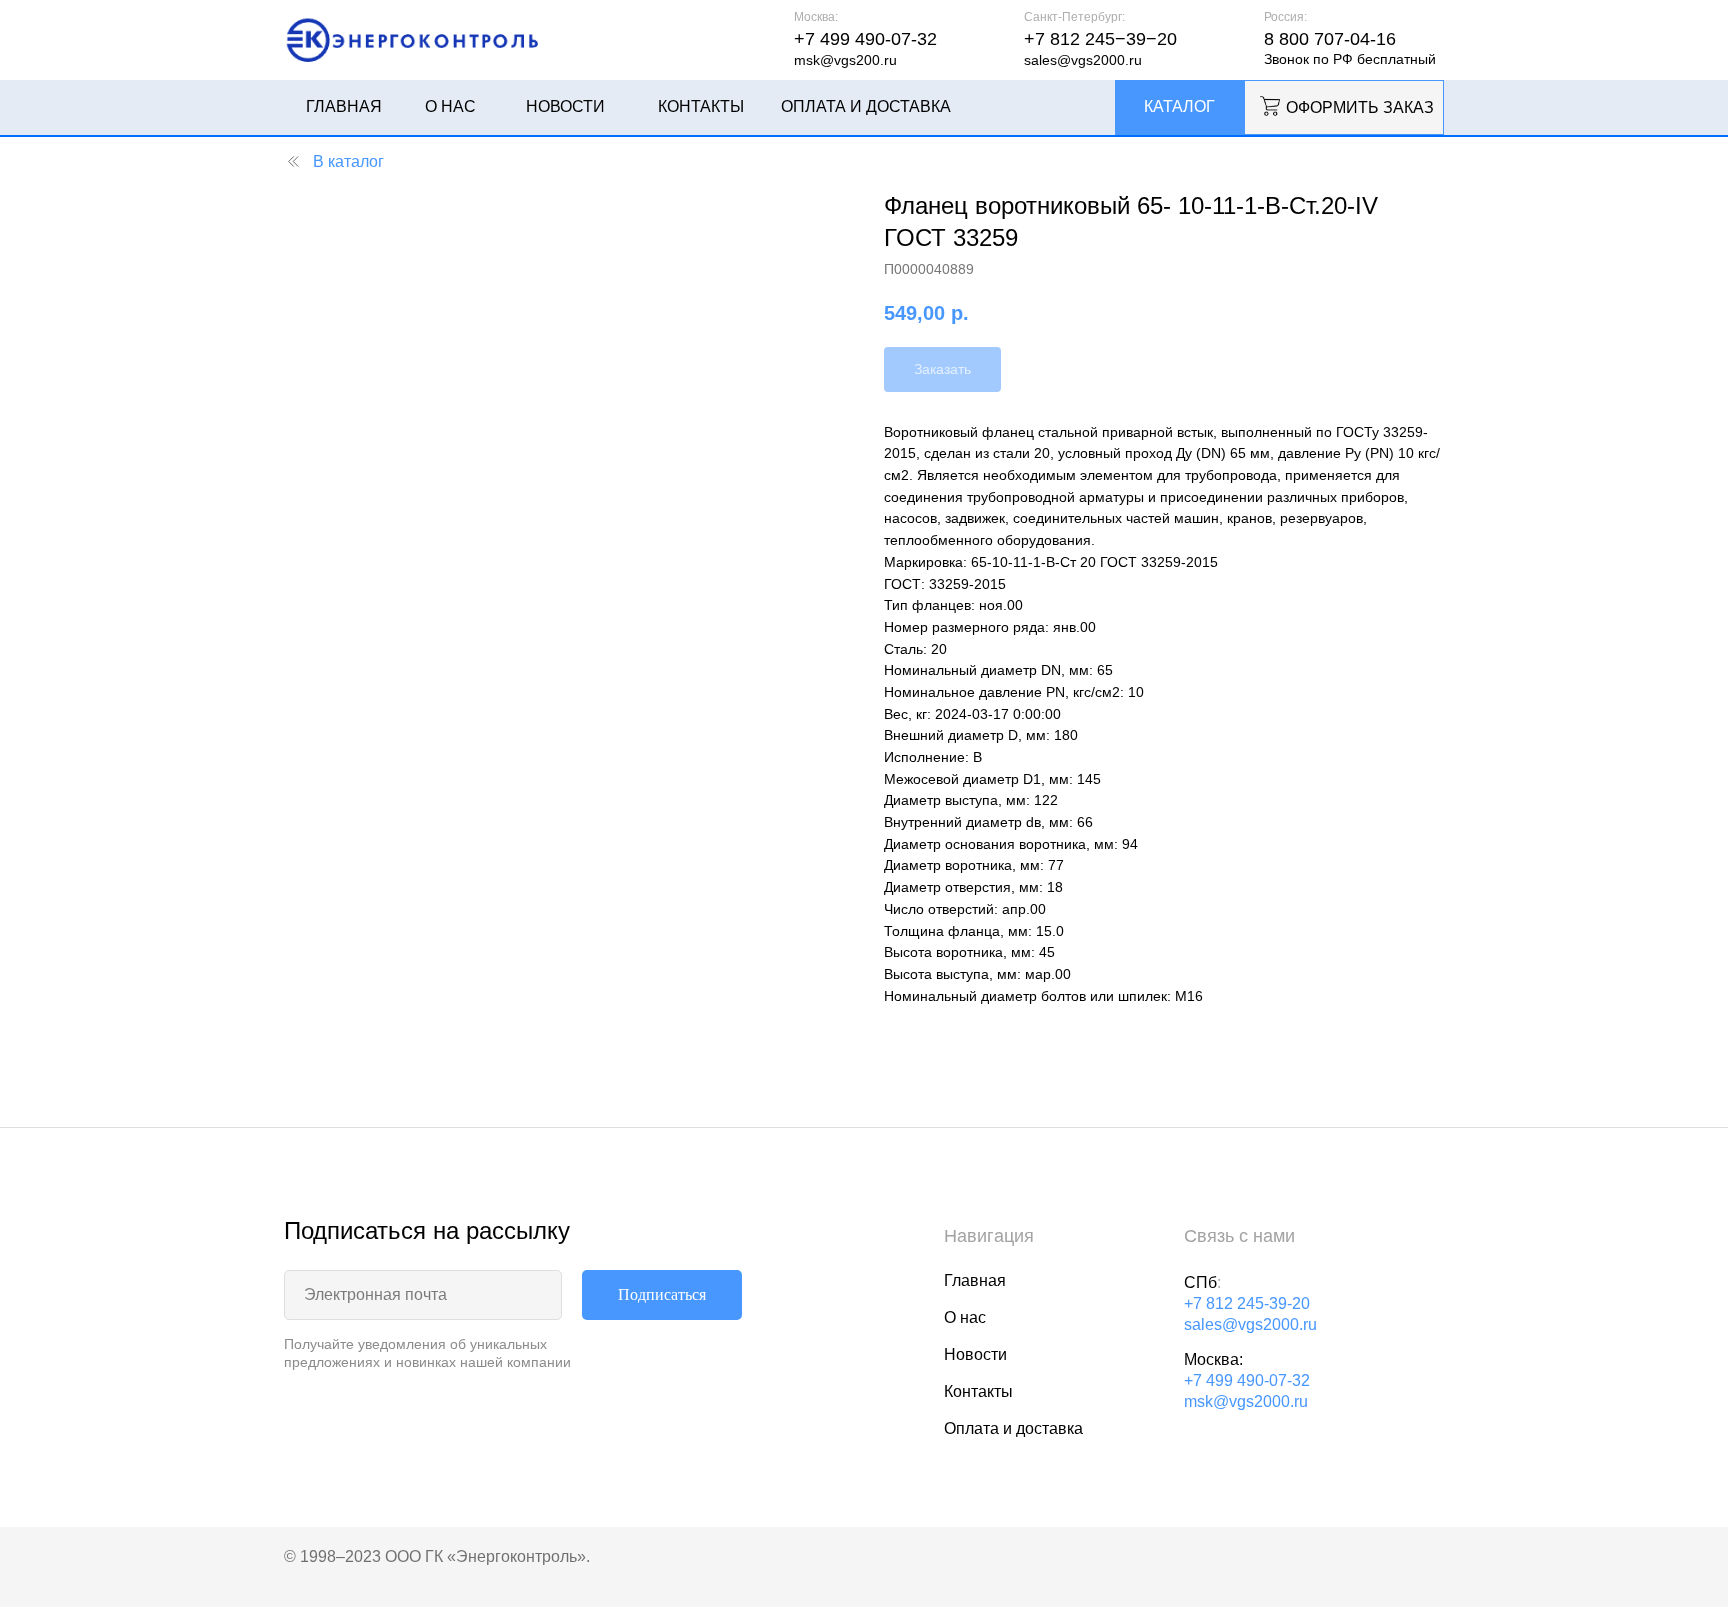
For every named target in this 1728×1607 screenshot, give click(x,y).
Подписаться (662, 1294)
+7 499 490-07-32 (1247, 1380)
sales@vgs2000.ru (1083, 60)
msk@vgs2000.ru (1246, 1401)
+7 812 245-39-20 (1247, 1303)
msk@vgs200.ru (845, 60)
